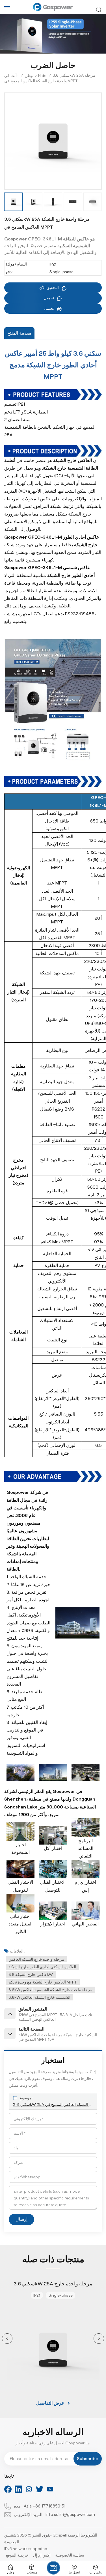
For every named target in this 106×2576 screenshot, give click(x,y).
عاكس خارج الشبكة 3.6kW (31, 1974)
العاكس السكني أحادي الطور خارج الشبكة (42, 1967)
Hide (42, 76)
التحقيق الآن (49, 288)
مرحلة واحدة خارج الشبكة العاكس (36, 1959)
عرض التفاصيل (50, 2403)
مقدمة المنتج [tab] (19, 333)
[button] (7, 2339)
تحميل (49, 298)
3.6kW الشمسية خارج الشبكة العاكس (39, 1997)
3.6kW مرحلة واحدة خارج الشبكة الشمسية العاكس (50, 1990)
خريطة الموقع (17, 2555)
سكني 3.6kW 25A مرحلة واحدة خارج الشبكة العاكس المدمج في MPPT (53, 2104)
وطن (29, 76)
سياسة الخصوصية (70, 2555)
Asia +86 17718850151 (45, 2506)
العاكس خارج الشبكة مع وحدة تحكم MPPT (43, 1982)
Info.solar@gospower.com (70, 2515)
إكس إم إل (42, 2555)
